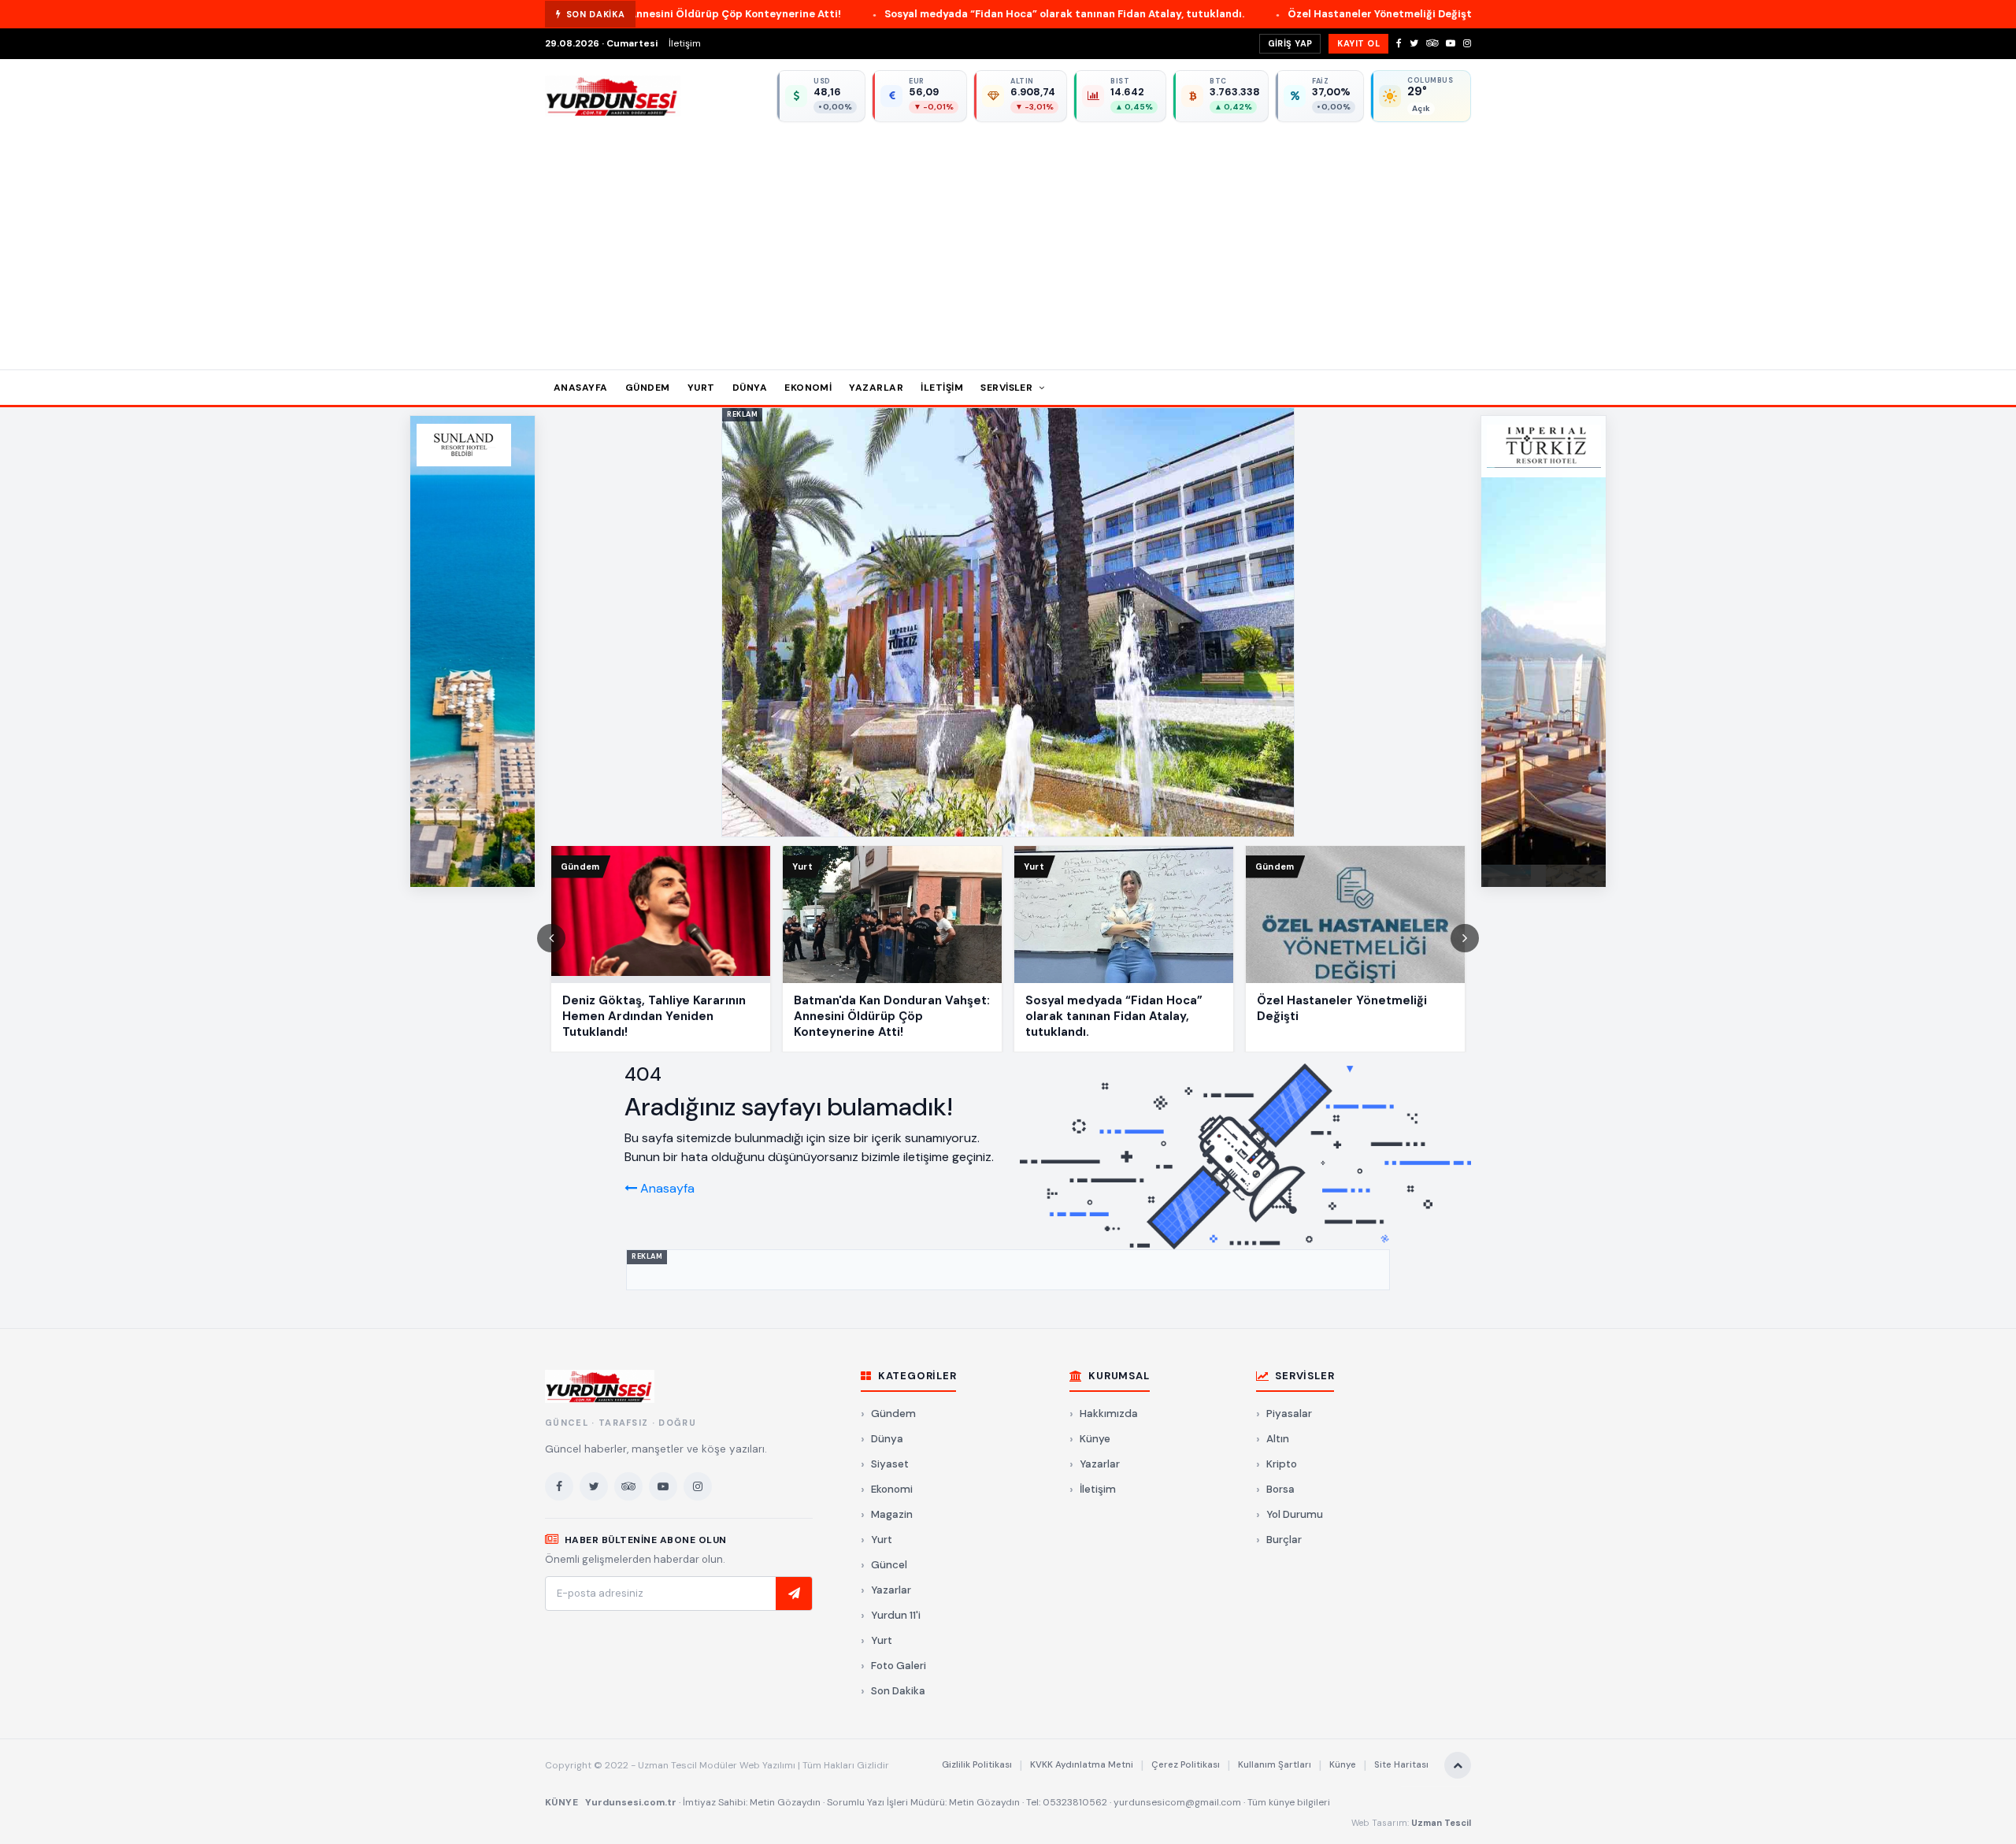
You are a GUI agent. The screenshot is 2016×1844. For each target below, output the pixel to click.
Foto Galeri (899, 1666)
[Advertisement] (1008, 240)
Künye (1095, 1439)
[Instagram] (1467, 43)
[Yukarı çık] (1458, 1765)
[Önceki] (551, 938)
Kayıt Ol (1358, 43)
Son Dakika (898, 1691)
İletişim (685, 43)
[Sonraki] (1465, 938)
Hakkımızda (1109, 1414)
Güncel (889, 1565)
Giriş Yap (1290, 43)
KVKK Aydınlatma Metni (1082, 1765)
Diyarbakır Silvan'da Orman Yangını (1431, 14)
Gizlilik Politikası (977, 1765)
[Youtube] (1451, 43)
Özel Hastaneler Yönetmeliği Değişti (1205, 14)
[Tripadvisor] (1432, 43)
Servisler (1008, 388)
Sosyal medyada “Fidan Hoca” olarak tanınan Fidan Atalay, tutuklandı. (888, 14)
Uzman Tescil (1441, 1823)
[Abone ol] (794, 1594)
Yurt (701, 388)
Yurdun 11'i (896, 1615)
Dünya (750, 388)
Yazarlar (876, 388)
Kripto (1282, 1464)
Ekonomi (808, 388)
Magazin (892, 1514)
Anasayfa (581, 388)
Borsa (1280, 1489)
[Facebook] (1399, 43)
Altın (1278, 1439)
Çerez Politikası (1186, 1765)
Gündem (648, 388)
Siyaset (890, 1464)
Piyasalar (1289, 1414)
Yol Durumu (1295, 1514)
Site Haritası (1401, 1765)
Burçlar (1284, 1540)
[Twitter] (1414, 43)
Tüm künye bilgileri (1289, 1802)
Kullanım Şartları (1275, 1765)
